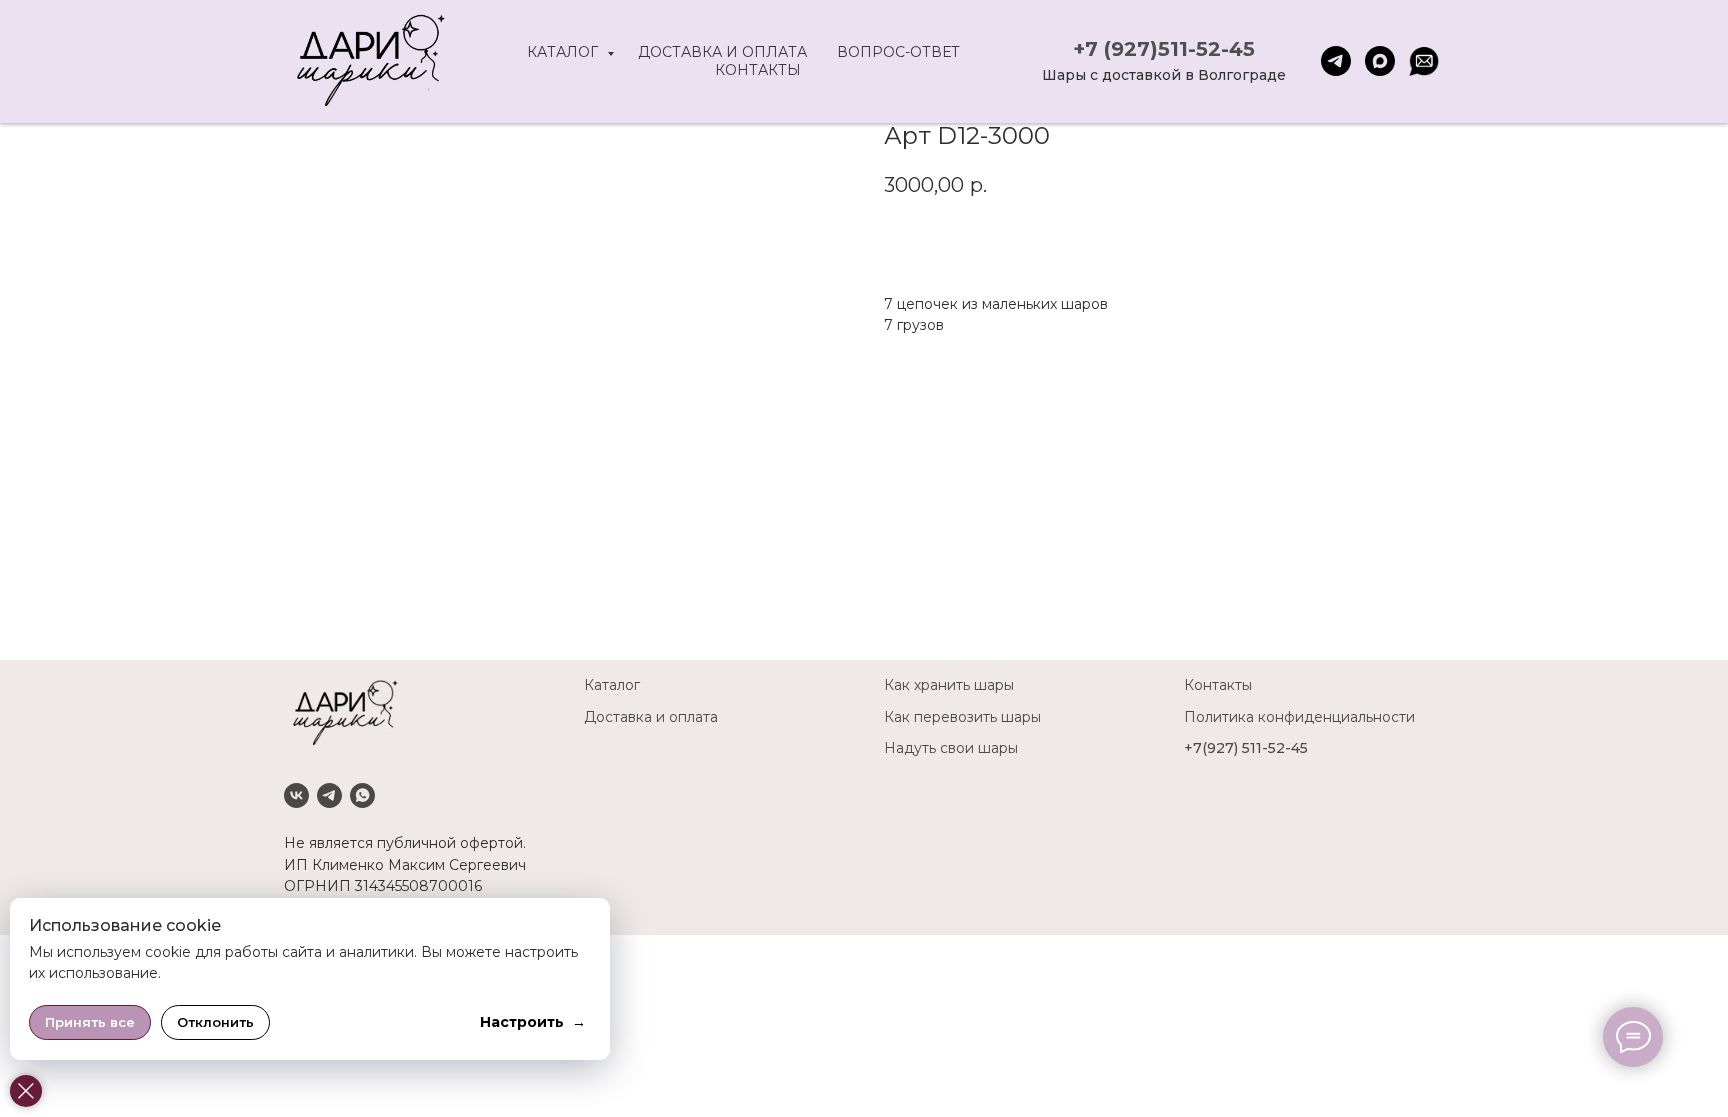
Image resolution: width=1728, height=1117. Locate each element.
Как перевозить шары (962, 717)
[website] (1424, 61)
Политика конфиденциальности (1299, 717)
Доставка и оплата (722, 52)
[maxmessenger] (1380, 61)
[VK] (296, 795)
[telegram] (1336, 61)
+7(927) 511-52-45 (1246, 748)
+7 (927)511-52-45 (1164, 49)
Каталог (564, 52)
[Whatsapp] (362, 795)
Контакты (758, 70)
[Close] (26, 1091)
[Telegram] (329, 795)
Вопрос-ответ (898, 52)
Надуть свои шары (951, 748)
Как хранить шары (949, 685)
